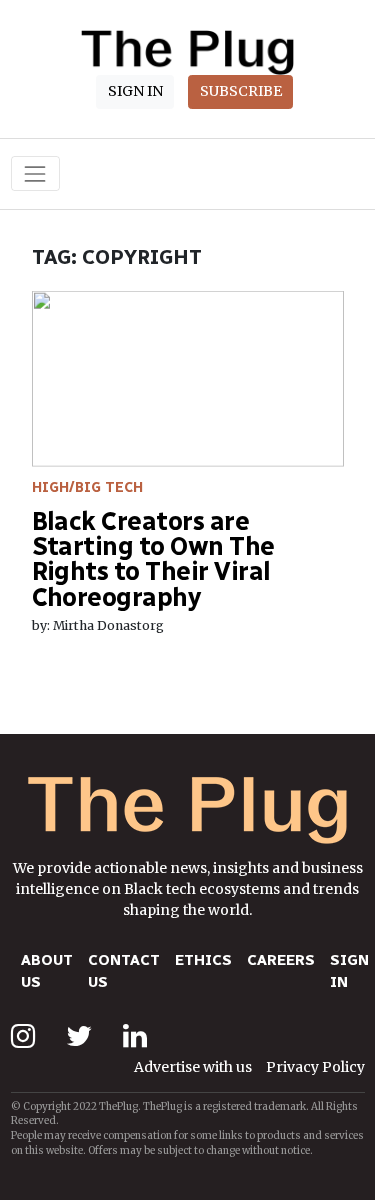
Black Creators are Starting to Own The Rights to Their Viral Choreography (153, 559)
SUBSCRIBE (241, 91)
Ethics (203, 960)
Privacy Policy (315, 1067)
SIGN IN (135, 91)
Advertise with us (193, 1067)
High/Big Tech (87, 487)
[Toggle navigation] (35, 173)
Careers (281, 960)
